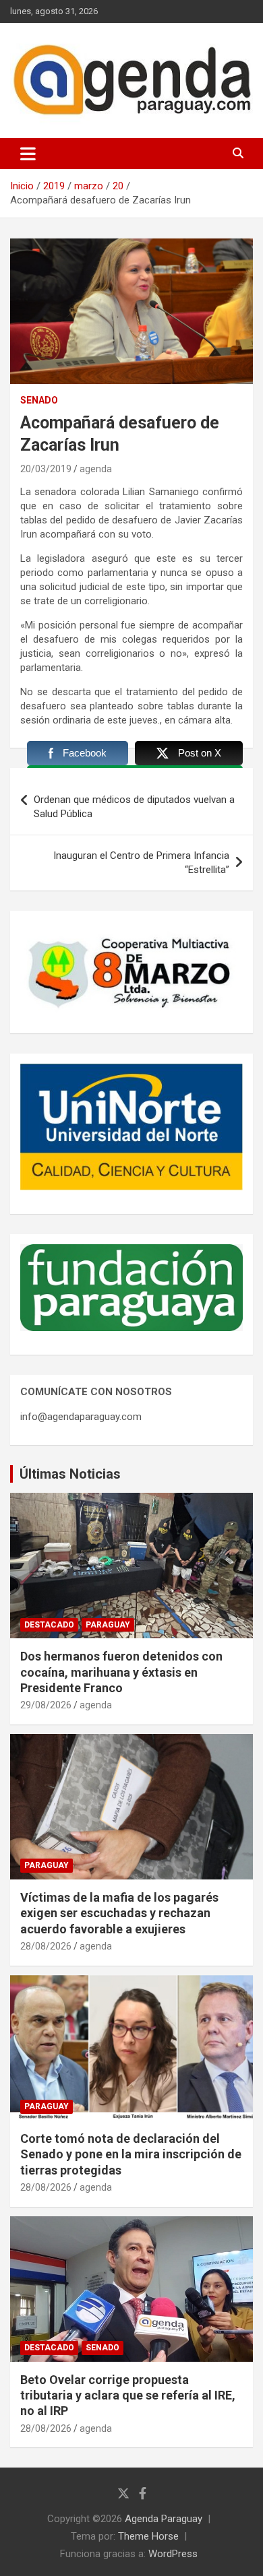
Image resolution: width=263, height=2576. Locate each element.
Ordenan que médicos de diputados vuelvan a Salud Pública (134, 807)
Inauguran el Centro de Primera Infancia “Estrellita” (141, 863)
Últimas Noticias (70, 1474)
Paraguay (108, 1625)
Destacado (49, 1625)
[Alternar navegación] (28, 154)
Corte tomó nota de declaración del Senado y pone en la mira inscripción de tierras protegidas (131, 2154)
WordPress (173, 2554)
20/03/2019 (46, 469)
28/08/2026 (46, 1946)
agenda (96, 469)
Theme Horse (148, 2536)
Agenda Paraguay (164, 2519)
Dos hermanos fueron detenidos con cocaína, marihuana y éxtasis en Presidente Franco (121, 1672)
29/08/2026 (46, 1705)
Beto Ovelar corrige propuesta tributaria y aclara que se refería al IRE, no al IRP (128, 2395)
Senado (39, 400)
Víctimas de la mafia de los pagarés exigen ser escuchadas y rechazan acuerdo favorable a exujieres (119, 1913)
